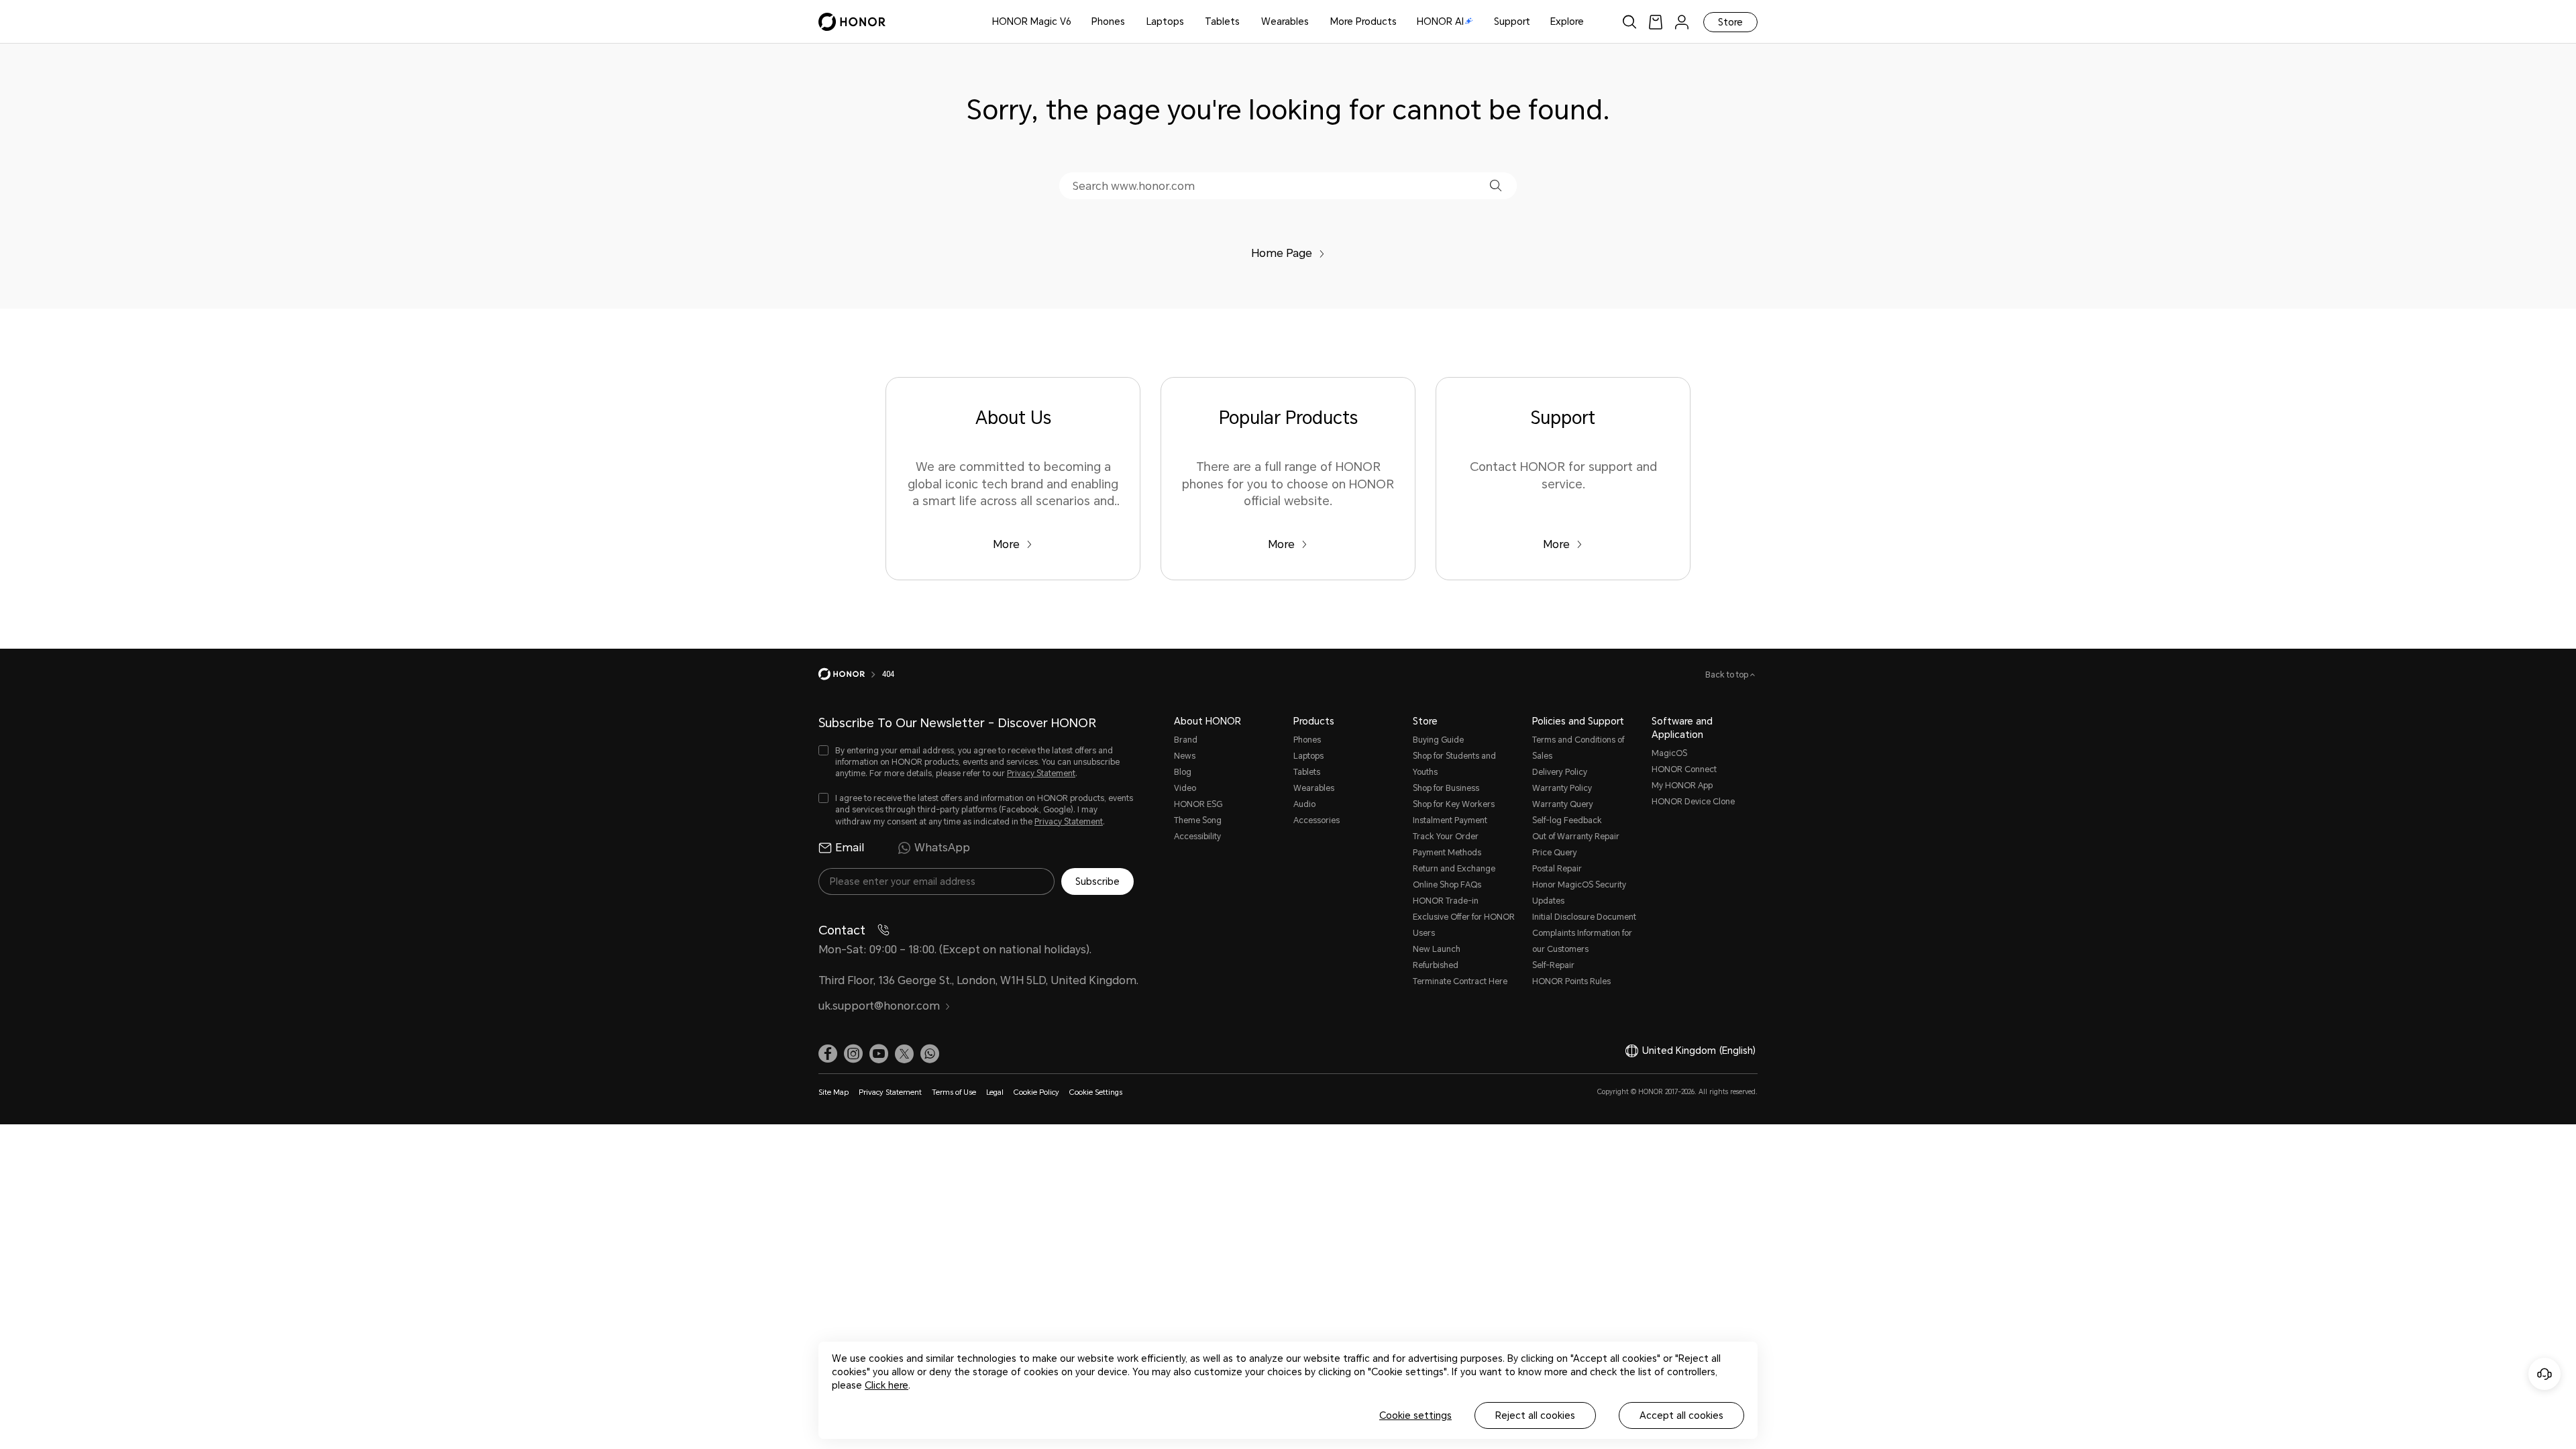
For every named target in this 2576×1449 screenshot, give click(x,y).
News (1185, 756)
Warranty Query (1563, 804)
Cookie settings (1415, 1415)
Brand (1186, 740)
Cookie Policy (1036, 1092)
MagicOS (1669, 753)
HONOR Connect (1684, 769)
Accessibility (1197, 837)
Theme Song (1198, 820)
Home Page (1282, 253)
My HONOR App (1682, 786)
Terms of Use (954, 1092)
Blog (1183, 772)
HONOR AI (1440, 21)
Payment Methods (1447, 853)
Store (1730, 22)
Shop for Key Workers (1454, 804)
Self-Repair (1553, 965)
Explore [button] (1567, 21)
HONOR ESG (1198, 804)
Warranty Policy (1562, 788)
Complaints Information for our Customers (1582, 941)
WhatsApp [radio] (942, 848)
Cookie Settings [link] (1096, 1092)
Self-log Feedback (1567, 820)
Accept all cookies (1681, 1415)
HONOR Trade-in (1446, 901)
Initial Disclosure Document (1584, 917)
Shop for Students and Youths (1454, 764)
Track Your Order (1446, 837)
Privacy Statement (1041, 773)
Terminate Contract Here (1460, 981)
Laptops (1165, 21)
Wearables (1285, 21)
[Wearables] (1314, 22)
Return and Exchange (1454, 869)
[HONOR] (850, 674)
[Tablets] (1245, 22)
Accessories (1317, 820)
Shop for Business (1446, 788)
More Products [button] (1363, 21)
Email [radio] (850, 848)
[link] (1656, 22)
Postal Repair (1557, 869)
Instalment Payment (1450, 820)
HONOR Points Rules (1571, 981)
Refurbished (1436, 965)
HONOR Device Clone (1693, 802)
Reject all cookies (1535, 1415)
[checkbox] (976, 762)
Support (1512, 21)
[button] (1496, 185)
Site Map (834, 1092)
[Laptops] (1189, 22)
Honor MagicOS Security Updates (1579, 893)
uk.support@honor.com (879, 1006)
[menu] (1682, 22)
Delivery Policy (1560, 772)
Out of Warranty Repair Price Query (1576, 845)
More (1006, 544)
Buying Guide (1438, 740)
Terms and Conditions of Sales (1578, 748)
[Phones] (1130, 22)
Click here (887, 1385)
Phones (1108, 21)
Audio (1304, 804)
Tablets (1222, 21)
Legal (995, 1092)
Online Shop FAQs (1447, 885)
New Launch (1437, 949)
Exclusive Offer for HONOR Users (1464, 925)
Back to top (1728, 675)
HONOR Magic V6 (1032, 21)
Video (1185, 788)
